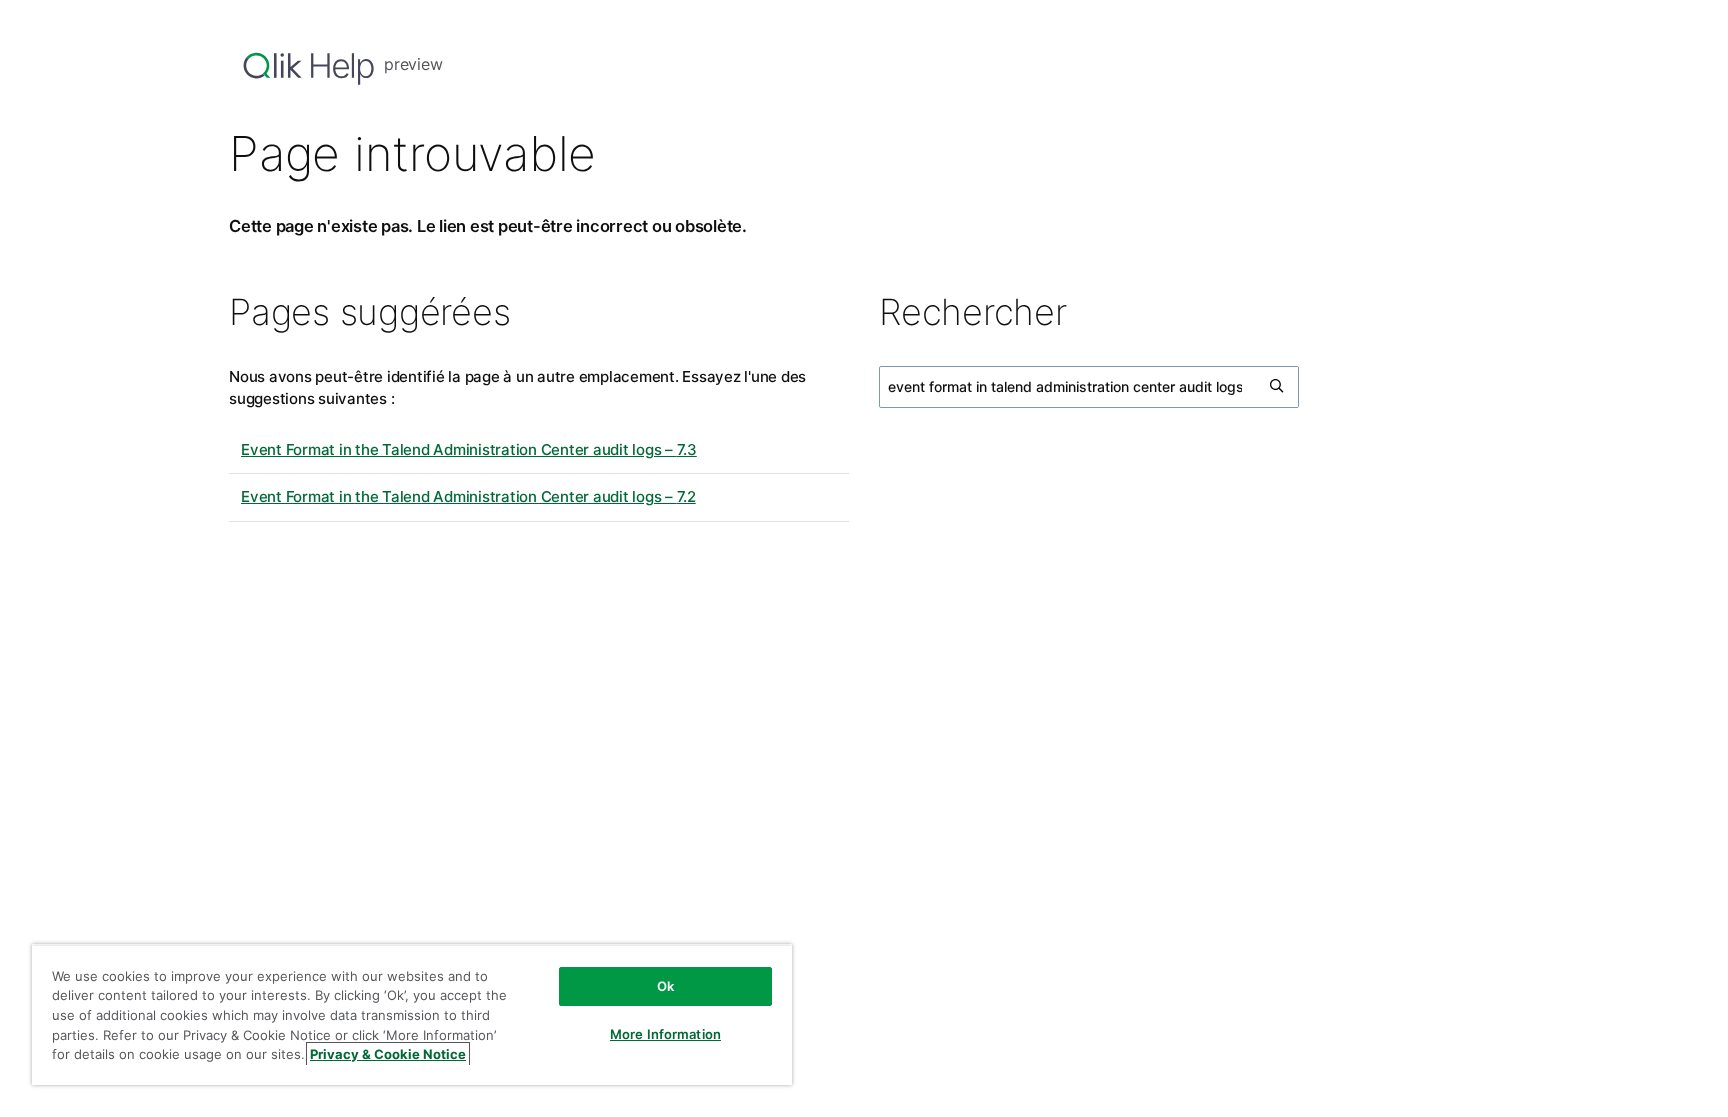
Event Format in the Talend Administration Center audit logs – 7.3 (469, 449)
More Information (665, 1034)
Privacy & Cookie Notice (388, 1054)
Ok (665, 986)
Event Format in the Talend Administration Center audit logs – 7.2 (468, 496)
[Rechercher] (1278, 387)
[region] (412, 1014)
